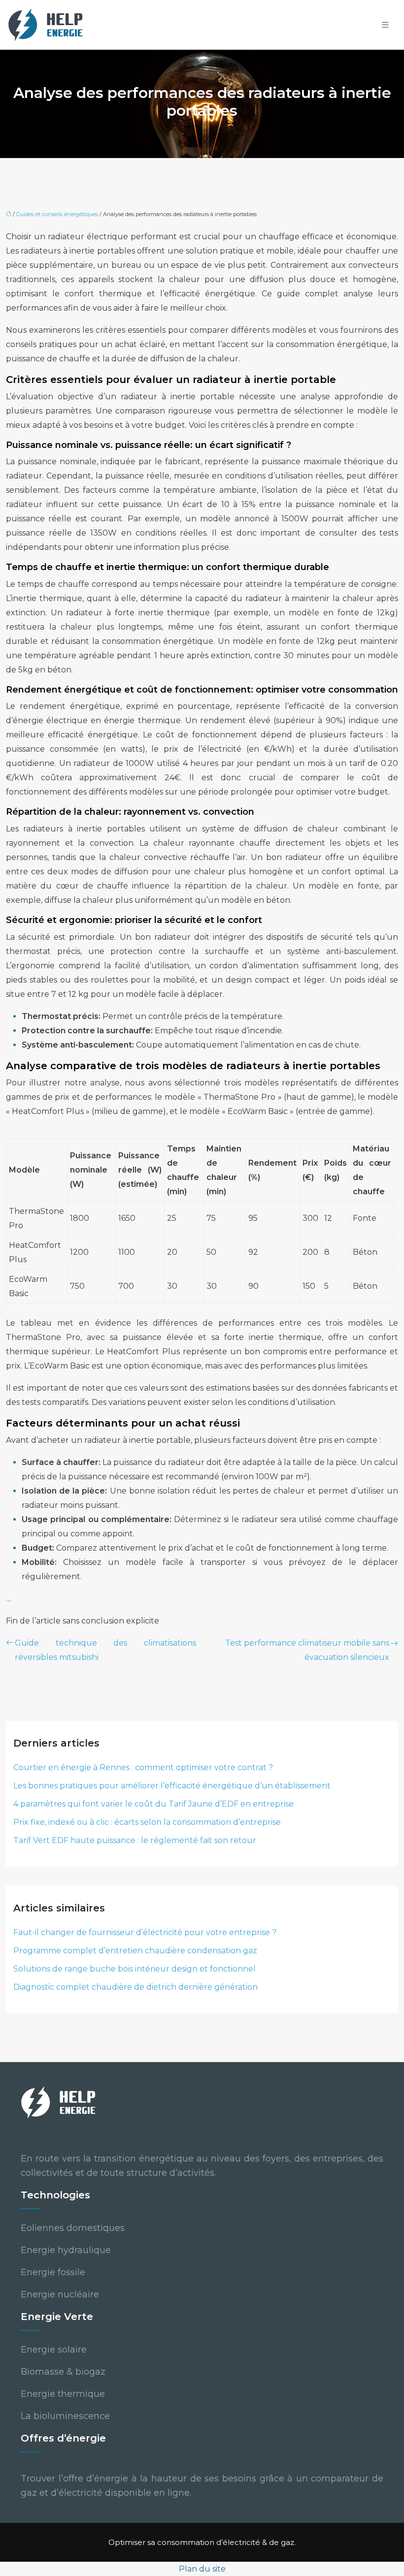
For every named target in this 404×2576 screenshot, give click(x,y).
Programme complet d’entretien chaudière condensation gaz (135, 1951)
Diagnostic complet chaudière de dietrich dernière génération (135, 1987)
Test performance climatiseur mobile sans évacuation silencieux (307, 1650)
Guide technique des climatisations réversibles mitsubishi (105, 1650)
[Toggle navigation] (385, 25)
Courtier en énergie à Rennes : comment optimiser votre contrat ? (143, 1767)
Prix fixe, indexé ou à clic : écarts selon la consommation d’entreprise (147, 1822)
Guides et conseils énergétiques (57, 214)
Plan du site (202, 2569)
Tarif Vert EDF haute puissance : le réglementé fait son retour (135, 1840)
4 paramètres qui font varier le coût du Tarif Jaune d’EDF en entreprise (153, 1804)
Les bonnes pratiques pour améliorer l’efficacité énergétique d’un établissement (172, 1786)
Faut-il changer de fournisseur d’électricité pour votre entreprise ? (145, 1932)
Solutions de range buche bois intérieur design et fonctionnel (135, 1969)
